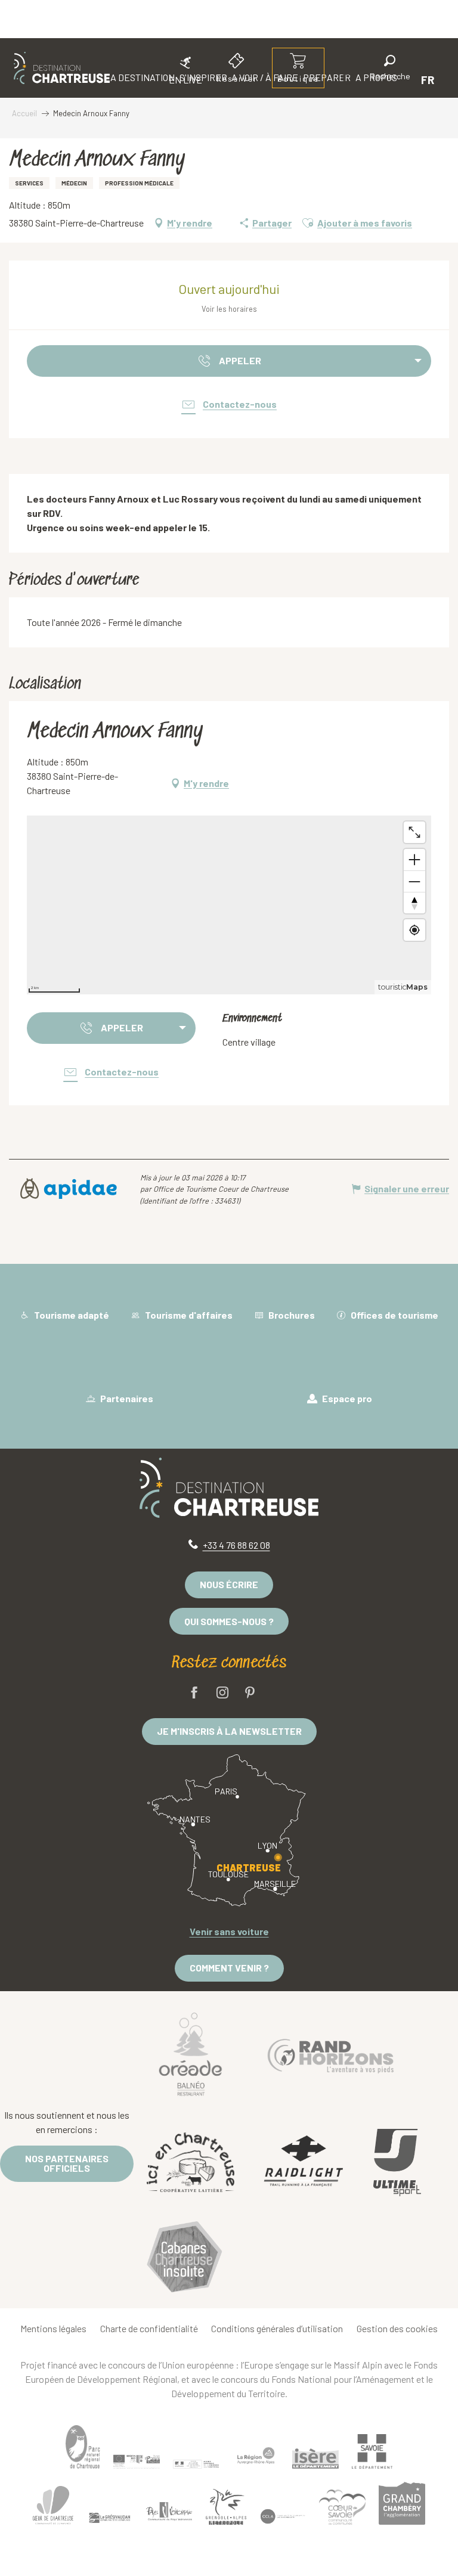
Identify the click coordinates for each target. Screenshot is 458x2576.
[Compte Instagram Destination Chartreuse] (222, 1693)
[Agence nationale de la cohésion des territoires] (196, 2464)
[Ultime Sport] (397, 2163)
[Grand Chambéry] (402, 2503)
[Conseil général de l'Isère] (315, 2459)
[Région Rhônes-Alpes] (256, 2456)
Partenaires (126, 1398)
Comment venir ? (229, 1968)
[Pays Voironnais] (169, 2513)
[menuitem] (62, 68)
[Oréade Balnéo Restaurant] (190, 2054)
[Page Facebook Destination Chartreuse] (194, 1693)
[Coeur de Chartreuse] (53, 2505)
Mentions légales (53, 2328)
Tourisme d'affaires (188, 1315)
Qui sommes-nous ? (229, 1621)
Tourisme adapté (71, 1315)
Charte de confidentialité (149, 2328)
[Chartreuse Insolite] (184, 2259)
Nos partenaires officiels (67, 2163)
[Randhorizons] (330, 2053)
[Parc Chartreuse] (83, 2447)
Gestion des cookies (397, 2328)
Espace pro (346, 1398)
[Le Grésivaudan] (110, 2518)
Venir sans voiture (229, 1931)
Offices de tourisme (394, 1315)
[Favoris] (349, 80)
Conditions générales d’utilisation (277, 2328)
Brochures (291, 1315)
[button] (390, 69)
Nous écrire (229, 1584)
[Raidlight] (304, 2163)
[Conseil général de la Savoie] (372, 2452)
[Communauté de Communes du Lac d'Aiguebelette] (283, 2516)
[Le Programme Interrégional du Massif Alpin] (137, 2462)
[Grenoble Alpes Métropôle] (226, 2507)
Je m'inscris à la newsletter (229, 1731)
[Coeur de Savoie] (342, 2507)
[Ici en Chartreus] (190, 2162)
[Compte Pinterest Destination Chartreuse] (250, 1693)
